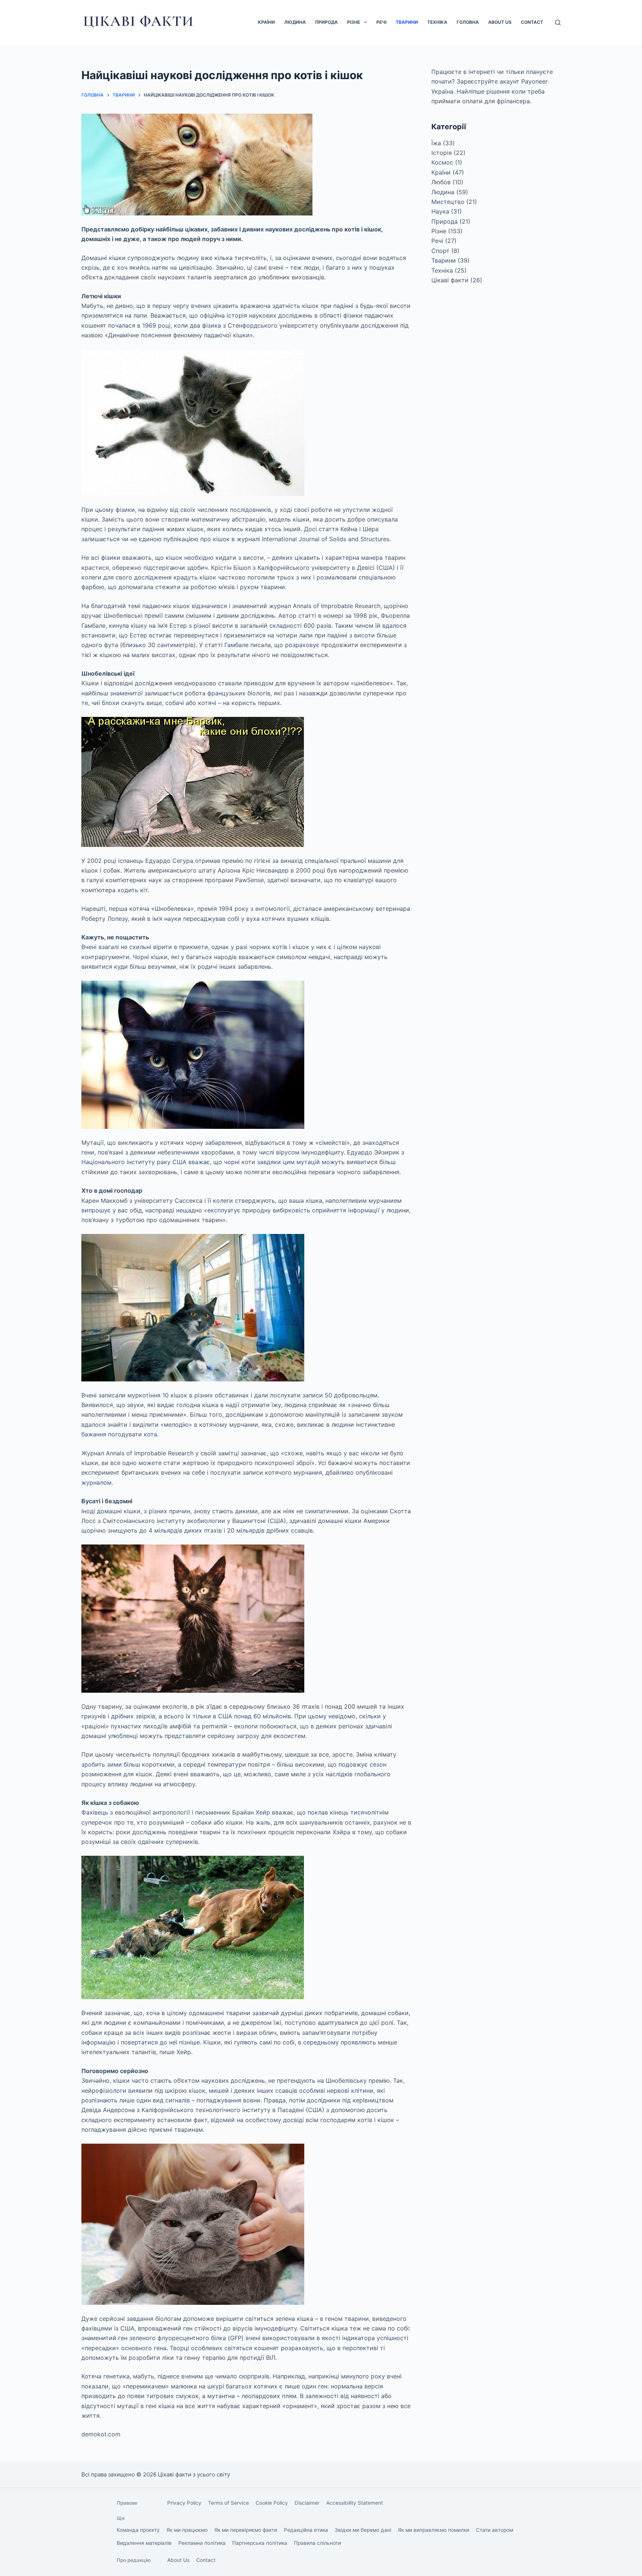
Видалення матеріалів (144, 2543)
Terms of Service (228, 2503)
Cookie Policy (272, 2503)
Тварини (407, 22)
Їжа (436, 143)
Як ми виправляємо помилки (434, 2530)
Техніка (437, 22)
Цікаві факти (450, 280)
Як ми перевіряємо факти (246, 2530)
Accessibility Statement (355, 2503)
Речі (381, 22)
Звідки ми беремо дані (363, 2530)
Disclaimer (307, 2503)
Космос (442, 162)
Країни (266, 22)
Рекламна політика (202, 2543)
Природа (326, 22)
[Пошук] (558, 22)
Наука (440, 211)
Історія (442, 153)
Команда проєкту (138, 2530)
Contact (532, 22)
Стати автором (495, 2530)
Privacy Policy (184, 2503)
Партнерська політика (260, 2543)
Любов (441, 182)
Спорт (440, 251)
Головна (468, 22)
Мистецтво (448, 202)
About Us (500, 22)
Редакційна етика (306, 2530)
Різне (354, 22)
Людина (295, 22)
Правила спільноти (317, 2543)
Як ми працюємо (187, 2530)
